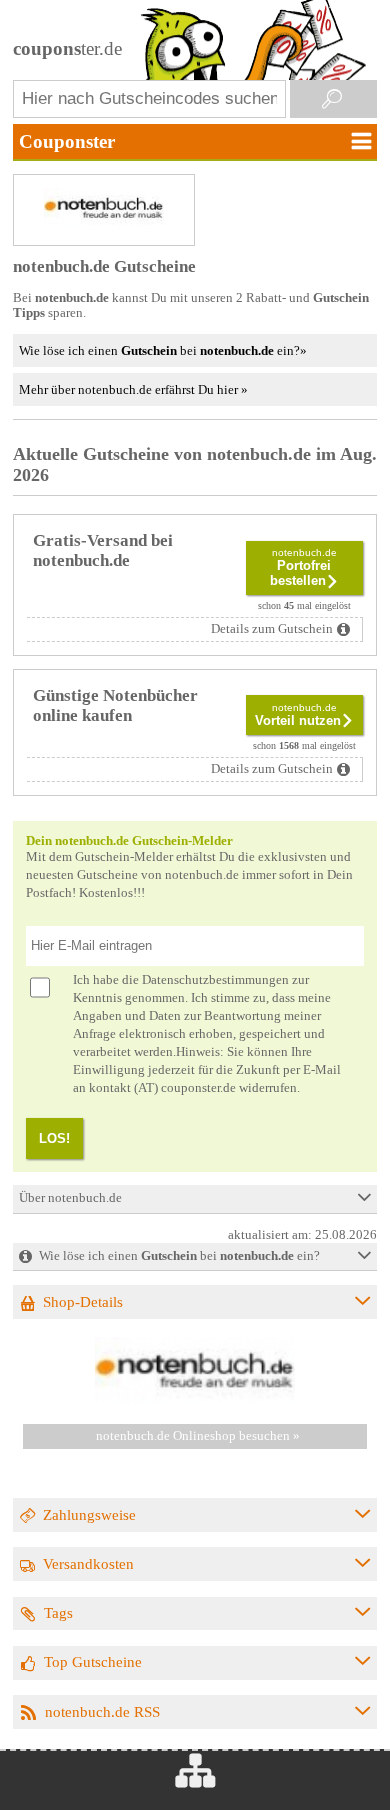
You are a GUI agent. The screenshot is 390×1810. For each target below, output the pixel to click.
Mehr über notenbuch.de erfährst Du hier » (133, 389)
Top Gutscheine (93, 1661)
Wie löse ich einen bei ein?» (163, 350)
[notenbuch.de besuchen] (195, 1400)
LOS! (54, 1138)
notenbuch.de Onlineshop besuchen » (198, 1436)
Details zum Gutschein (272, 629)
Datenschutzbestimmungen (215, 980)
